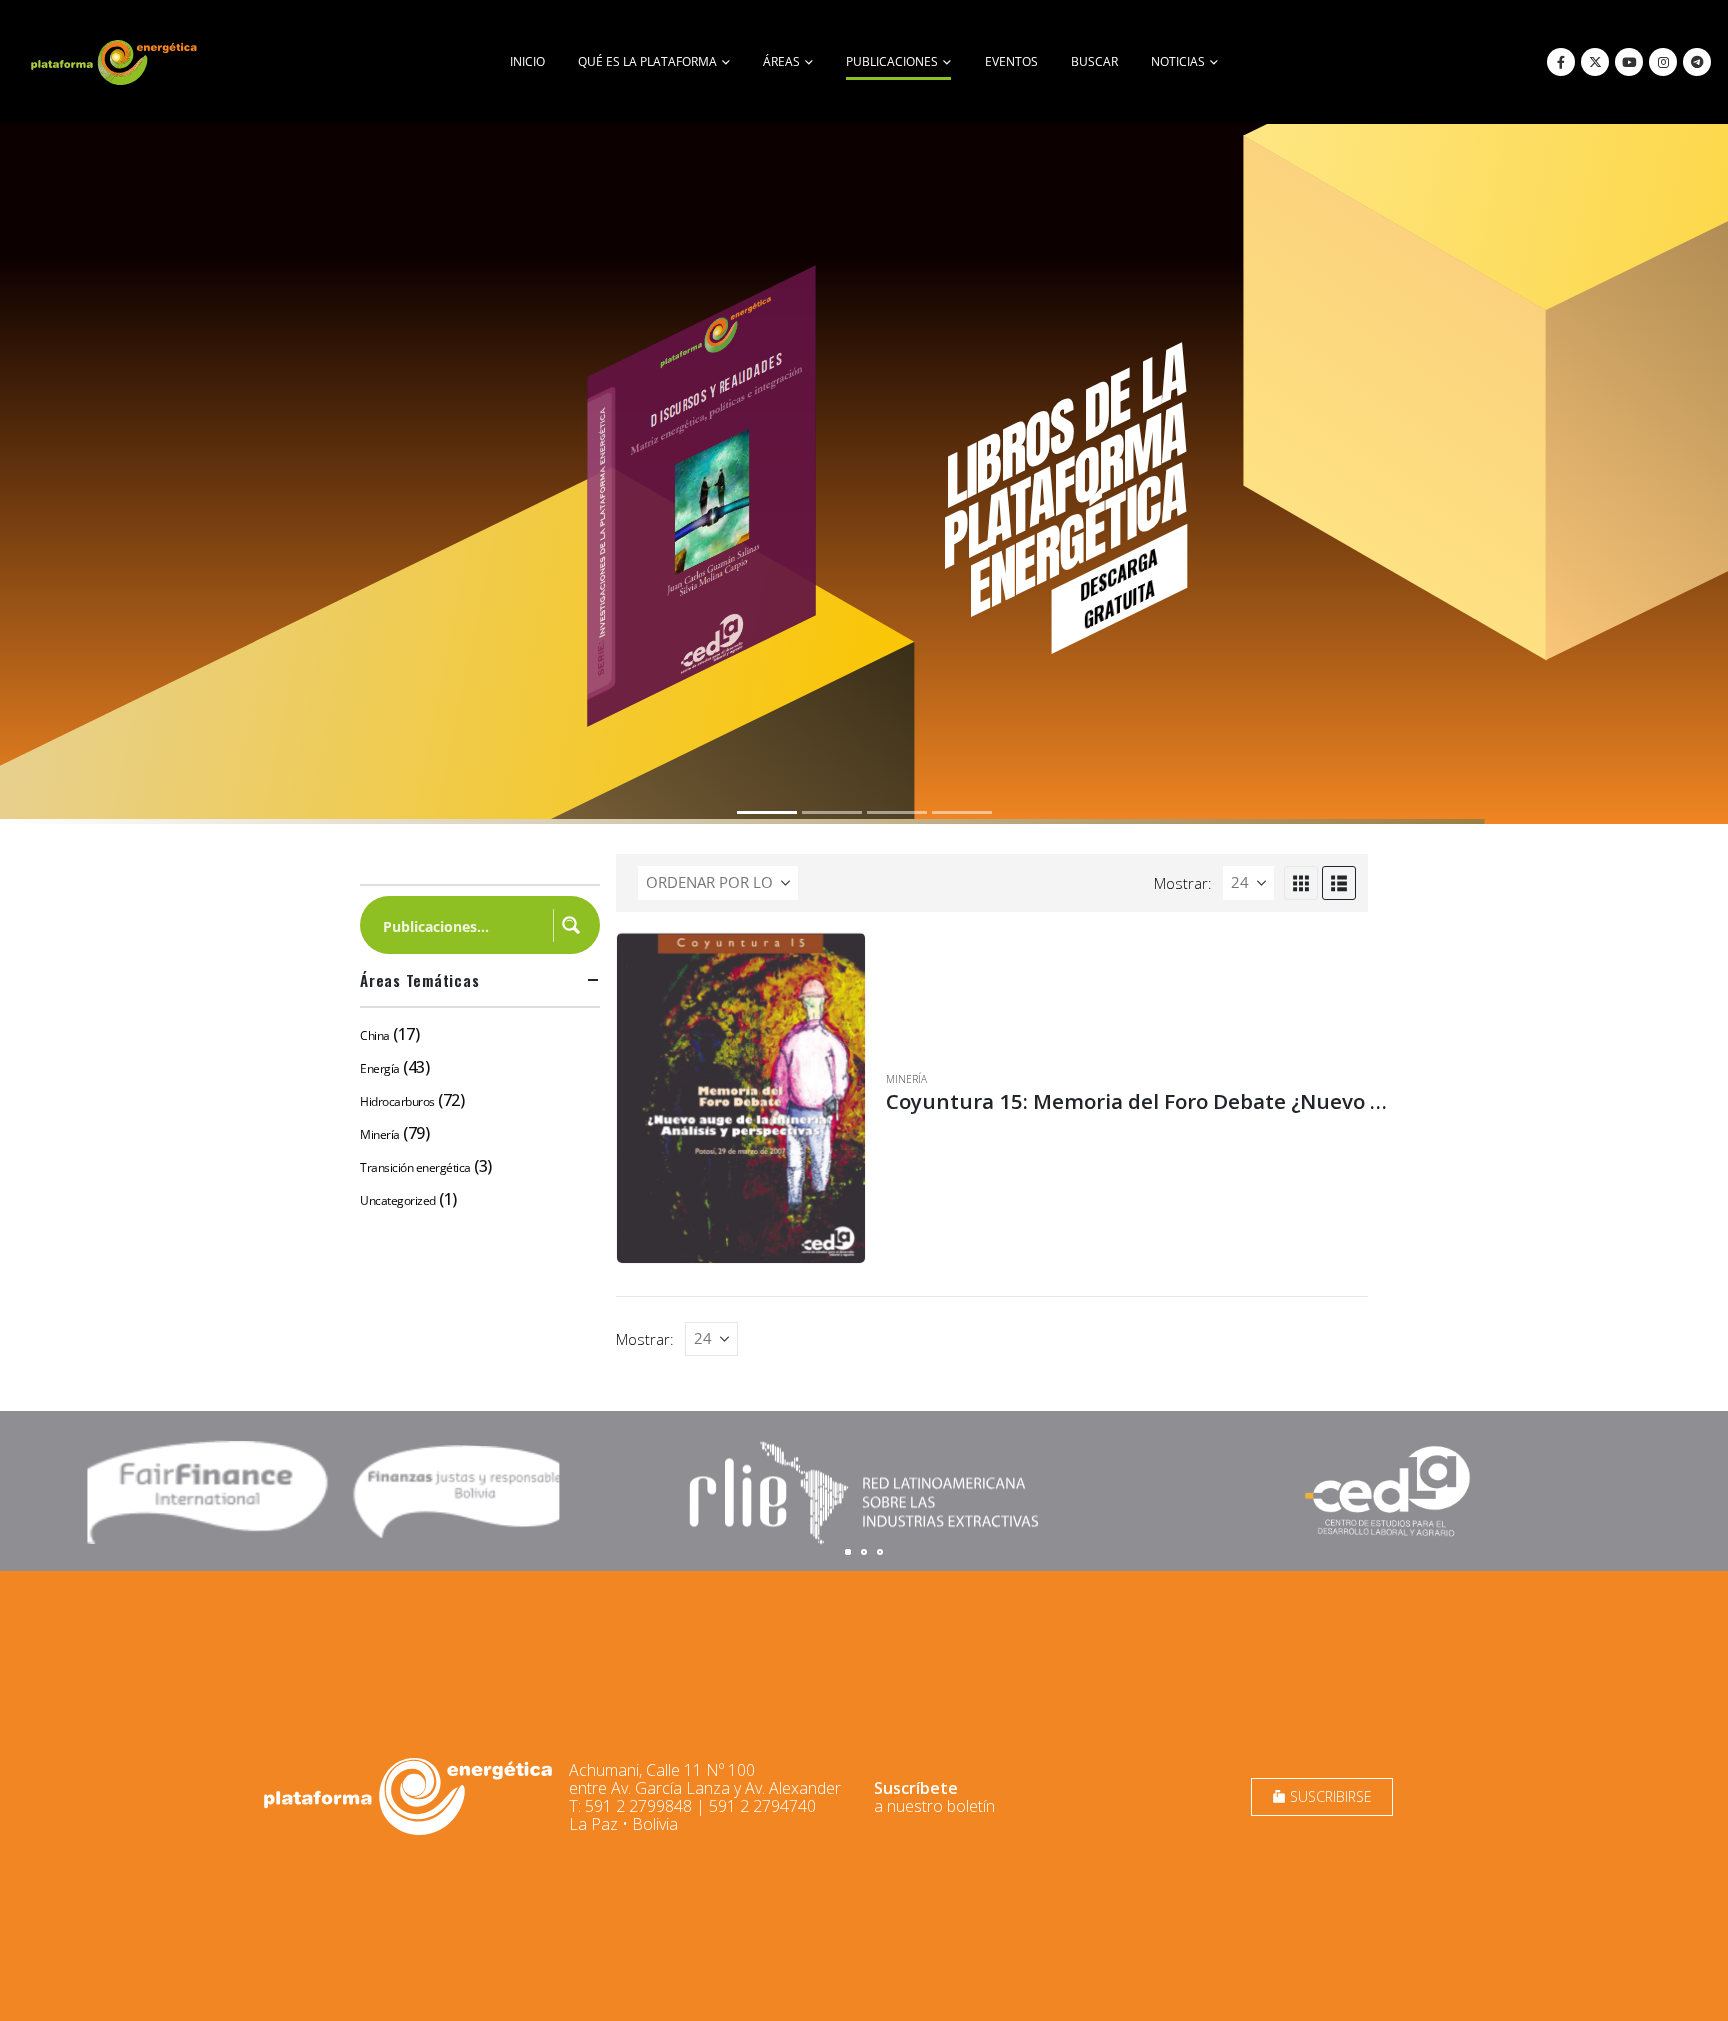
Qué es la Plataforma (647, 61)
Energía (380, 1068)
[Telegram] (1697, 62)
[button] (1301, 883)
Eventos (1011, 61)
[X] (1595, 62)
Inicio (527, 61)
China (375, 1035)
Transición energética (415, 1167)
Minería (906, 1079)
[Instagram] (1663, 62)
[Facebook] (1561, 62)
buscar (1094, 61)
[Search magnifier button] (571, 925)
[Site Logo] (116, 62)
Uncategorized (398, 1200)
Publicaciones (892, 61)
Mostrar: (1183, 883)
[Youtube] (1629, 62)
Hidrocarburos (397, 1101)
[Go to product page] (741, 1098)
